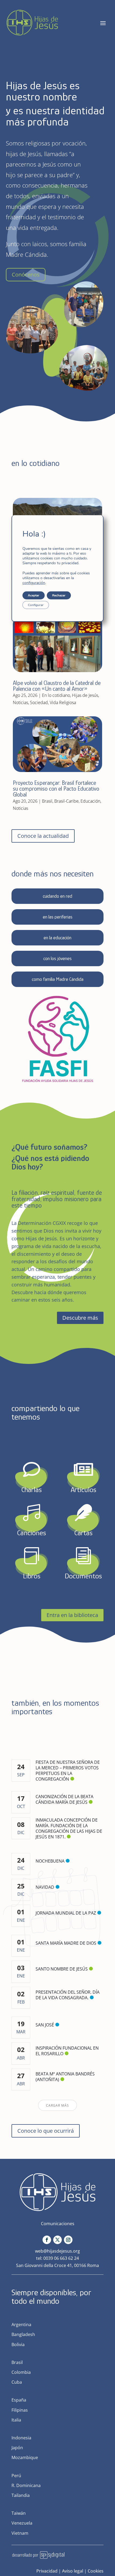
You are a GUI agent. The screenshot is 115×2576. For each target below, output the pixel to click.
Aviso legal (73, 2571)
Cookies (96, 2571)
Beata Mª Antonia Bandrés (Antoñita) (65, 2077)
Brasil (47, 801)
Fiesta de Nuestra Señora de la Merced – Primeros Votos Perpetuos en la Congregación (68, 1771)
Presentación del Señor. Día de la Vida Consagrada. (68, 1995)
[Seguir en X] (57, 2240)
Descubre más (80, 1318)
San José (45, 2025)
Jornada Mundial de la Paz (66, 1913)
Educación (90, 801)
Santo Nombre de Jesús (62, 1969)
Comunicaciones (58, 2224)
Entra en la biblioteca (72, 1615)
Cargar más (57, 2105)
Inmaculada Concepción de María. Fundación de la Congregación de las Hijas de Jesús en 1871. (69, 1828)
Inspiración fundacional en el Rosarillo (67, 2051)
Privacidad (47, 2571)
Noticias (20, 702)
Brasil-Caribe (66, 801)
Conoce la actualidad (43, 836)
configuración (34, 583)
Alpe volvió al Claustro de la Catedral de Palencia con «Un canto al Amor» (57, 686)
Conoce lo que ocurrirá (46, 2131)
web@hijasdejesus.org (57, 2251)
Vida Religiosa (63, 702)
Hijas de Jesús (85, 695)
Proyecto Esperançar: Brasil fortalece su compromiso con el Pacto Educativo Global (56, 789)
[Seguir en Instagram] (68, 2240)
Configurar (36, 605)
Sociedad (39, 702)
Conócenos (26, 275)
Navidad (45, 1887)
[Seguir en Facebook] (47, 2240)
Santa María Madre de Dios (66, 1943)
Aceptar (34, 595)
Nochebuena (50, 1861)
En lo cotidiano (56, 695)
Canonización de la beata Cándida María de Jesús (64, 1799)
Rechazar (59, 595)
